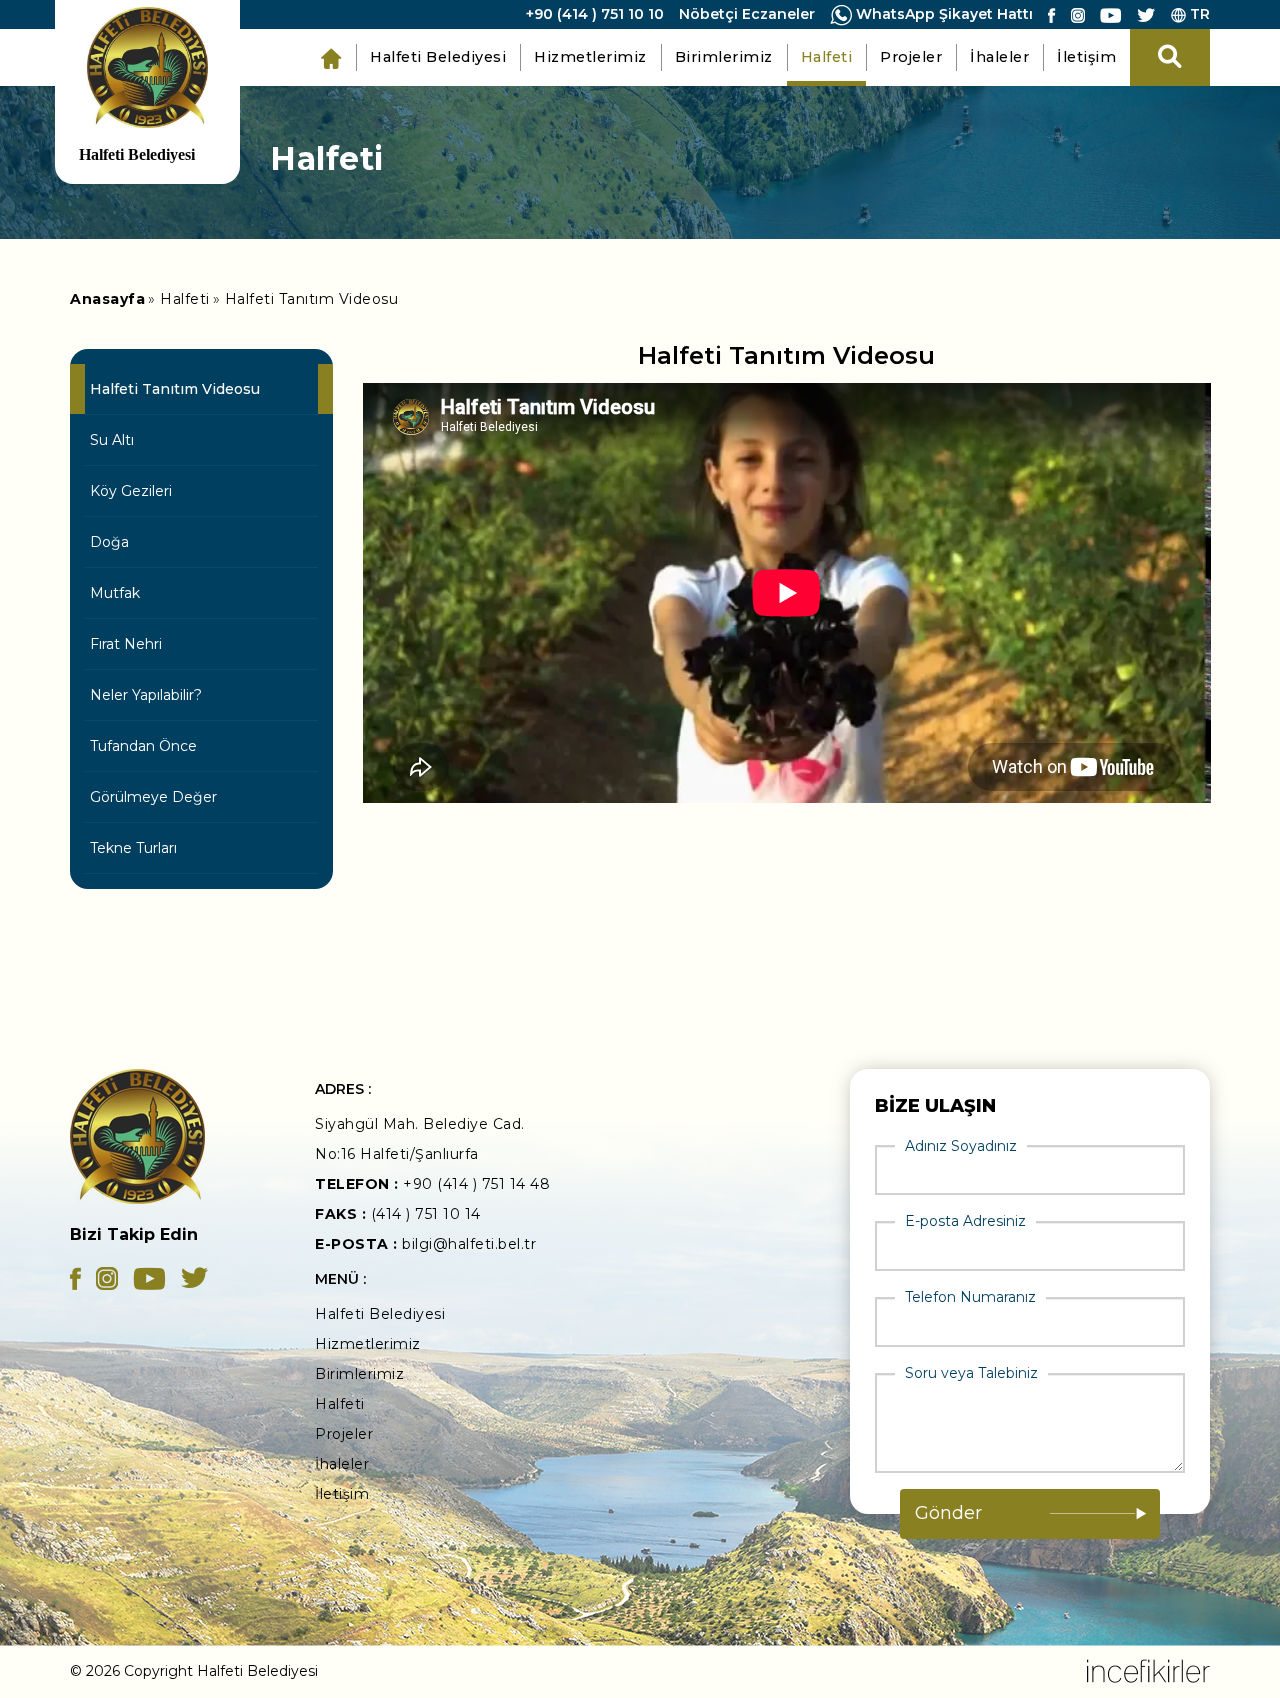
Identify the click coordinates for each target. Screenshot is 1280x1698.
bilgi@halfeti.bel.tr (469, 1244)
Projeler (911, 57)
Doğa (109, 542)
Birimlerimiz (724, 57)
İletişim (1086, 57)
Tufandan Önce (143, 746)
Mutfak (115, 593)
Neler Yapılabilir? (146, 695)
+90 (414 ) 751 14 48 (476, 1184)
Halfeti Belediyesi (438, 57)
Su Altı (112, 440)
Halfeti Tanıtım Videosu (312, 299)
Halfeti (827, 57)
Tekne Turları (133, 848)
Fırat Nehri (126, 644)
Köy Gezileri (131, 491)
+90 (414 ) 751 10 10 (595, 14)
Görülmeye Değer (153, 797)
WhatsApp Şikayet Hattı (942, 14)
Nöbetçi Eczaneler (747, 14)
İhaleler (999, 57)
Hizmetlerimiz (590, 57)
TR (1198, 14)
